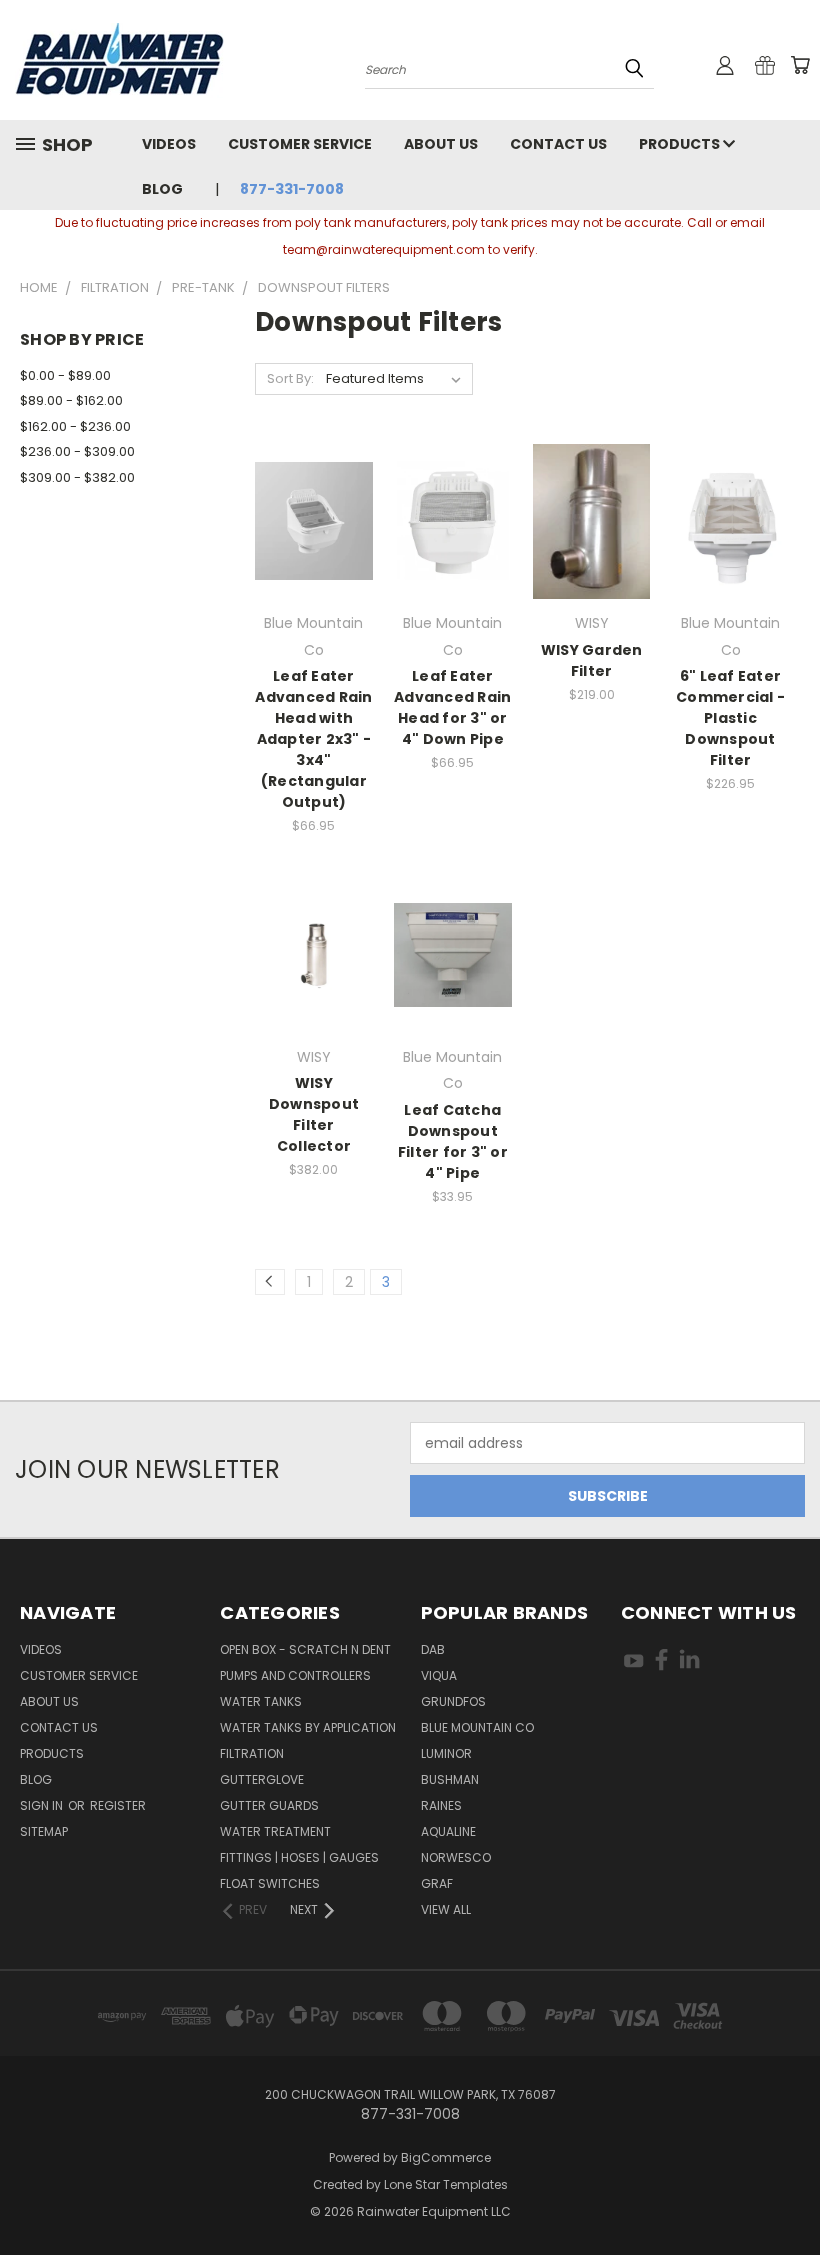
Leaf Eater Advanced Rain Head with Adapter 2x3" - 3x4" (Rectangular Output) (313, 739)
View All (446, 1909)
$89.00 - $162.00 (71, 400)
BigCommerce (446, 2157)
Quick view (314, 480)
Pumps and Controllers (295, 1675)
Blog (162, 189)
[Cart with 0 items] (800, 65)
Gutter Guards (269, 1805)
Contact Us (558, 144)
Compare (307, 519)
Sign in (43, 1805)
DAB (433, 1649)
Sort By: (290, 378)
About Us (441, 144)
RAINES (441, 1805)
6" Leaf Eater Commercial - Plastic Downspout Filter (730, 718)
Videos (169, 144)
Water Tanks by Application (308, 1727)
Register (118, 1805)
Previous (789, 2192)
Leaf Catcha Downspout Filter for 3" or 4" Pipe (453, 1141)
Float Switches (270, 1883)
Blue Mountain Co (477, 1727)
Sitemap (44, 1831)
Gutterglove (262, 1779)
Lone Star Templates (446, 2184)
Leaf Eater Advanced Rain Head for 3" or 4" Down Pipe (452, 707)
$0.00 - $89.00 (65, 375)
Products (681, 144)
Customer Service (300, 144)
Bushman (450, 1779)
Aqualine (448, 1831)
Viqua (439, 1675)
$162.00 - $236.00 (75, 426)
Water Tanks (261, 1701)
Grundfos (453, 1701)
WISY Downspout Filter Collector (314, 1114)
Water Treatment (275, 1831)
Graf (437, 1883)
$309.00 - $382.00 (77, 477)
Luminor (446, 1753)
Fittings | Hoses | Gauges (299, 1857)
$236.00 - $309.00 (77, 451)
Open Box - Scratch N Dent (305, 1649)
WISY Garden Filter (592, 660)
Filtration (252, 1753)
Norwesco (456, 1857)
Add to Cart (313, 556)
